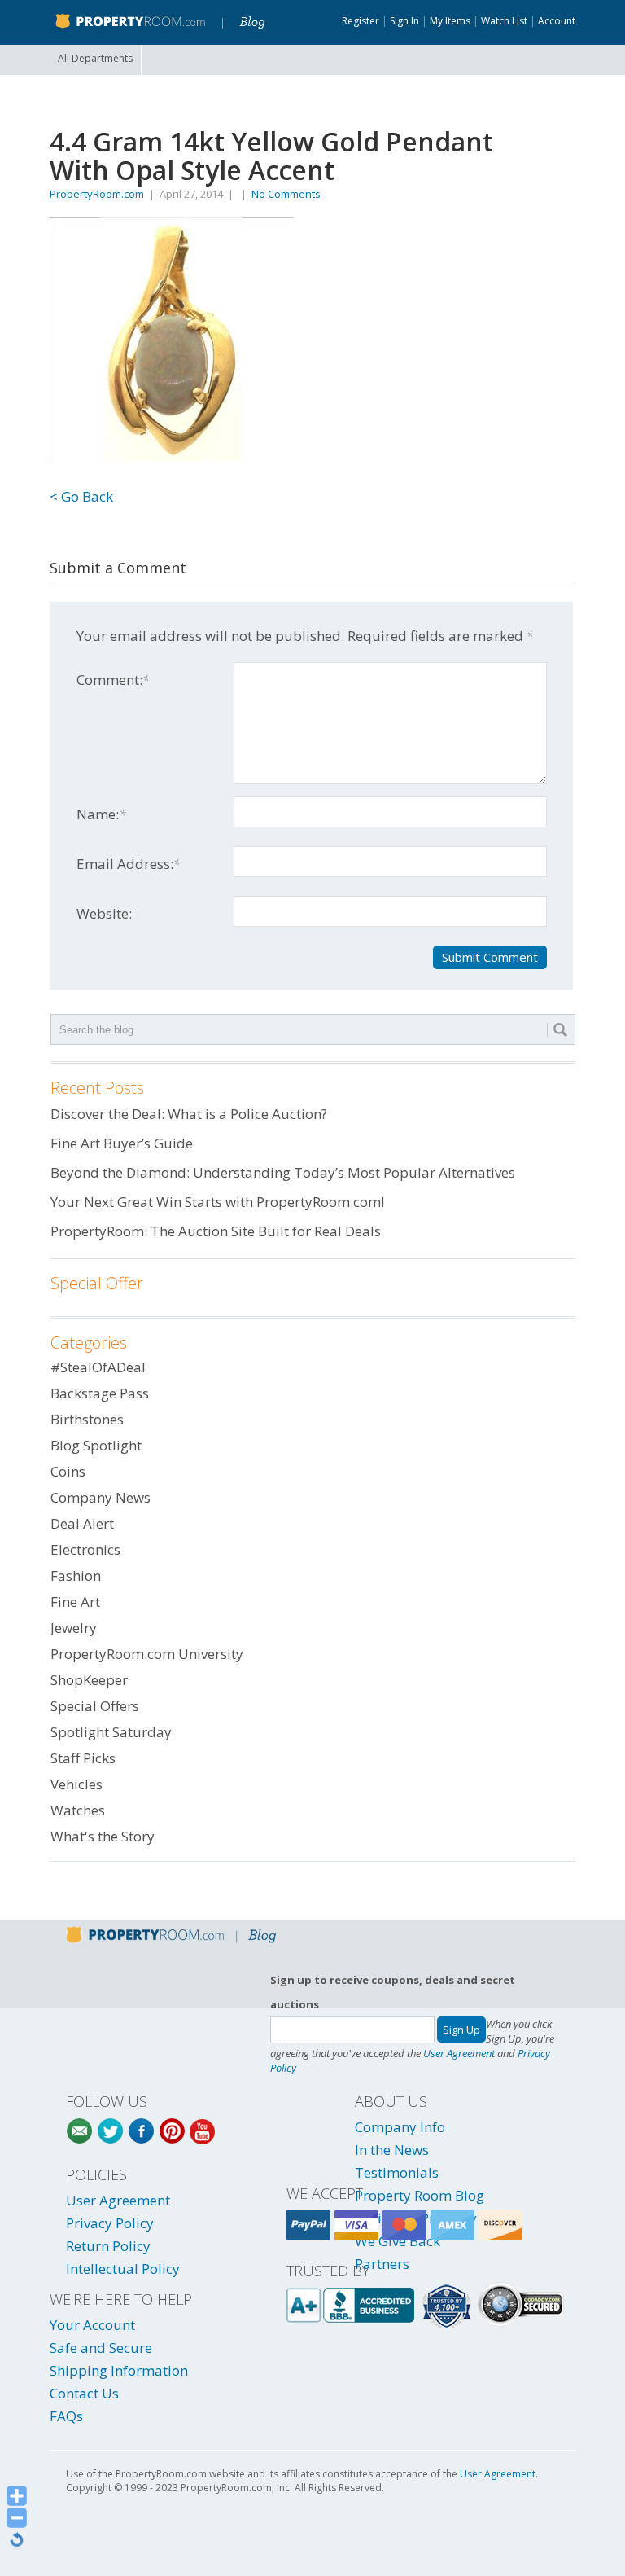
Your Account (92, 2325)
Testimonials (397, 2172)
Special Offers (95, 1706)
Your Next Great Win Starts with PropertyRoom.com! (217, 1202)
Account (557, 21)
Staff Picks (83, 1758)
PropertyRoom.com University (147, 1654)
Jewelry (74, 1628)
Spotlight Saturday (111, 1732)
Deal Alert (82, 1523)
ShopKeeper (89, 1680)
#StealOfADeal (98, 1367)
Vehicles (76, 1784)
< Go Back (81, 496)
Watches (78, 1810)
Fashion (76, 1575)
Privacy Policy (110, 2223)
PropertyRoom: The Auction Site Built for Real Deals (216, 1231)
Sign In (404, 21)
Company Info (400, 2127)
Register (361, 21)
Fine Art (75, 1602)
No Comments (286, 194)
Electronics (85, 1549)
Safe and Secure (101, 2348)
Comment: (113, 680)
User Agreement (459, 2053)
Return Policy (108, 2246)
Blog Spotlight (96, 1445)
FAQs (66, 2416)
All (95, 58)
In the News (392, 2150)
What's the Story (103, 1836)
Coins (68, 1471)
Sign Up (461, 2030)
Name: (101, 814)
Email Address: (129, 864)
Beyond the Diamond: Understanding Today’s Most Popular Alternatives (283, 1172)
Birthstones (87, 1419)
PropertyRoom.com (97, 194)
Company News (101, 1497)
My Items (450, 21)
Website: (104, 913)
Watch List (504, 21)
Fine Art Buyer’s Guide (122, 1143)
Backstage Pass (100, 1393)
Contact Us (84, 2393)
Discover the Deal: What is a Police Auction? (189, 1114)
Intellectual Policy (123, 2269)
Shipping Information (119, 2370)
